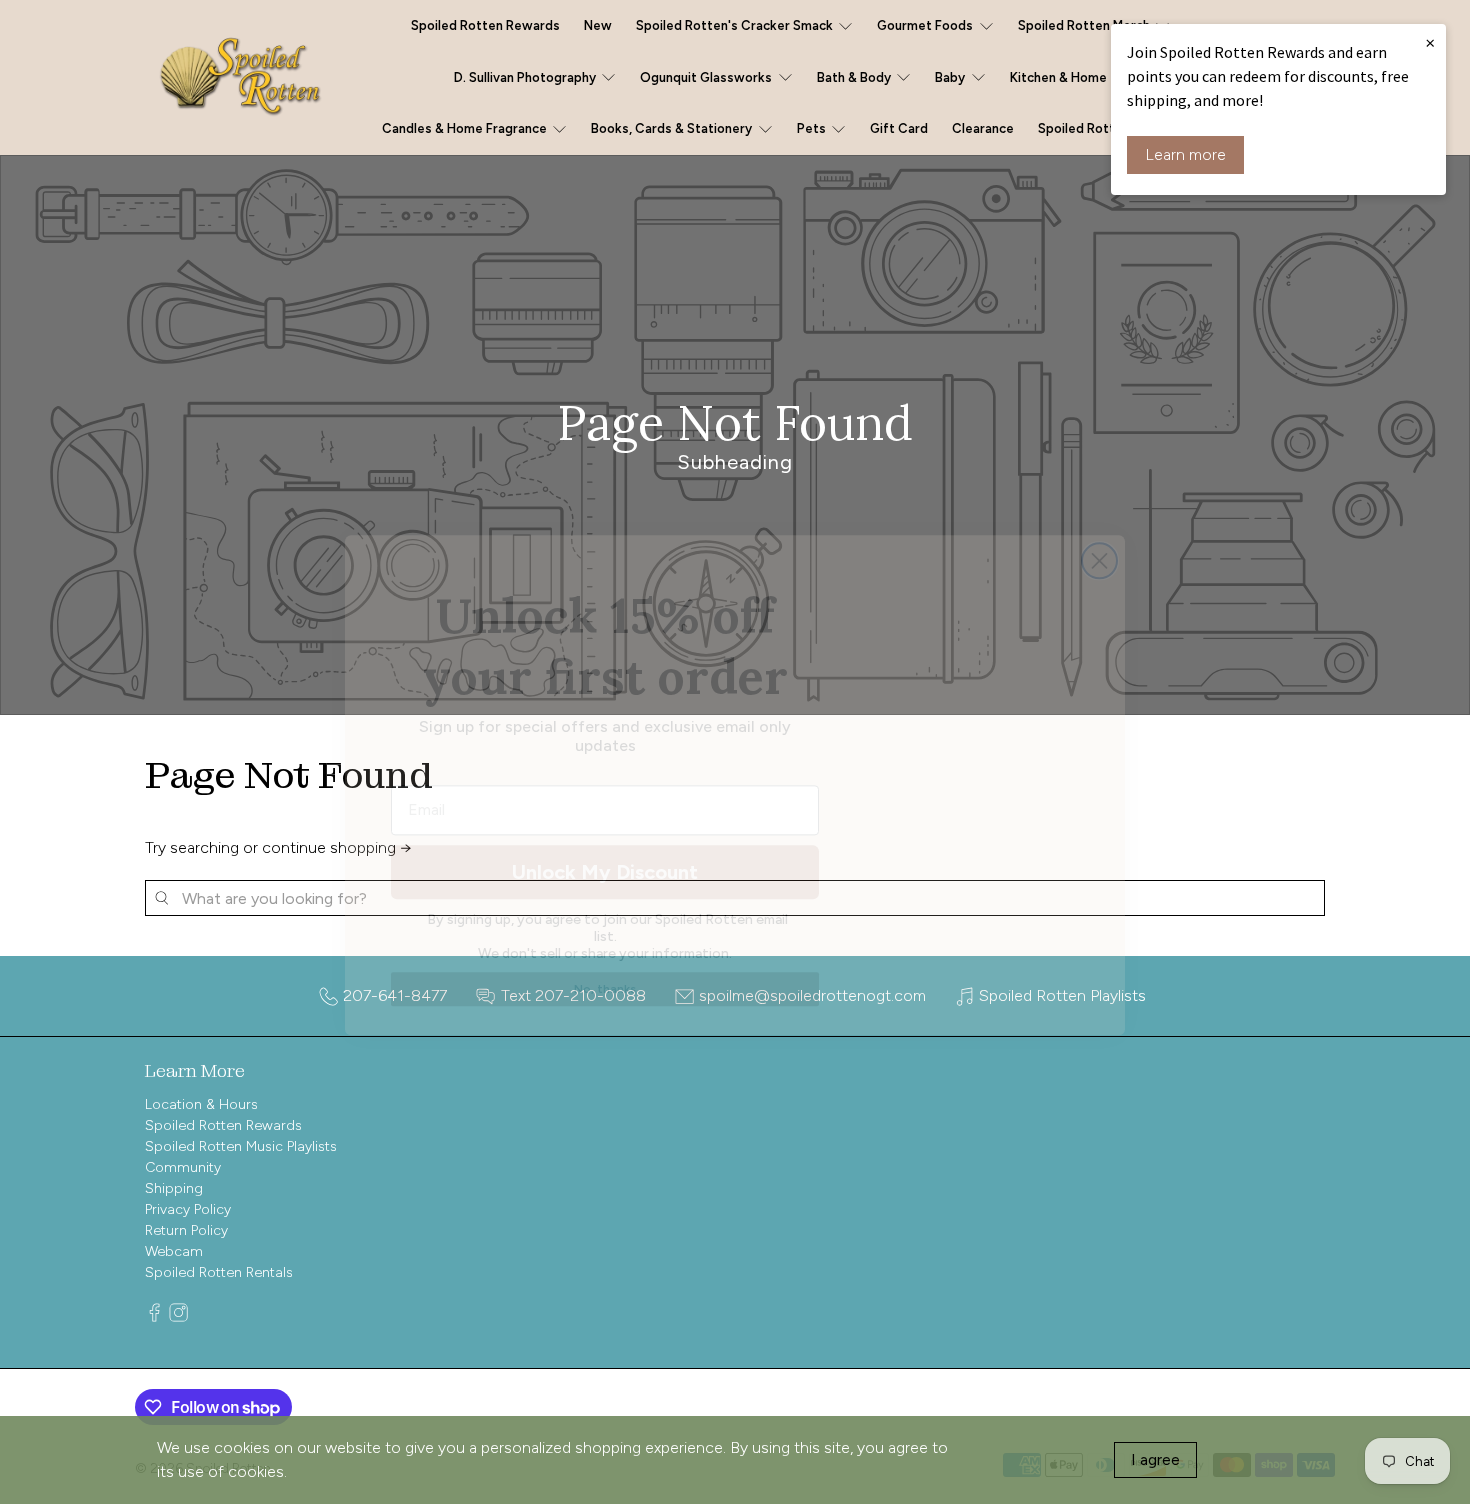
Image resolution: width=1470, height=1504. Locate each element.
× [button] (1430, 42)
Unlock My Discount (605, 839)
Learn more (1185, 154)
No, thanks (605, 956)
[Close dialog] (1099, 527)
